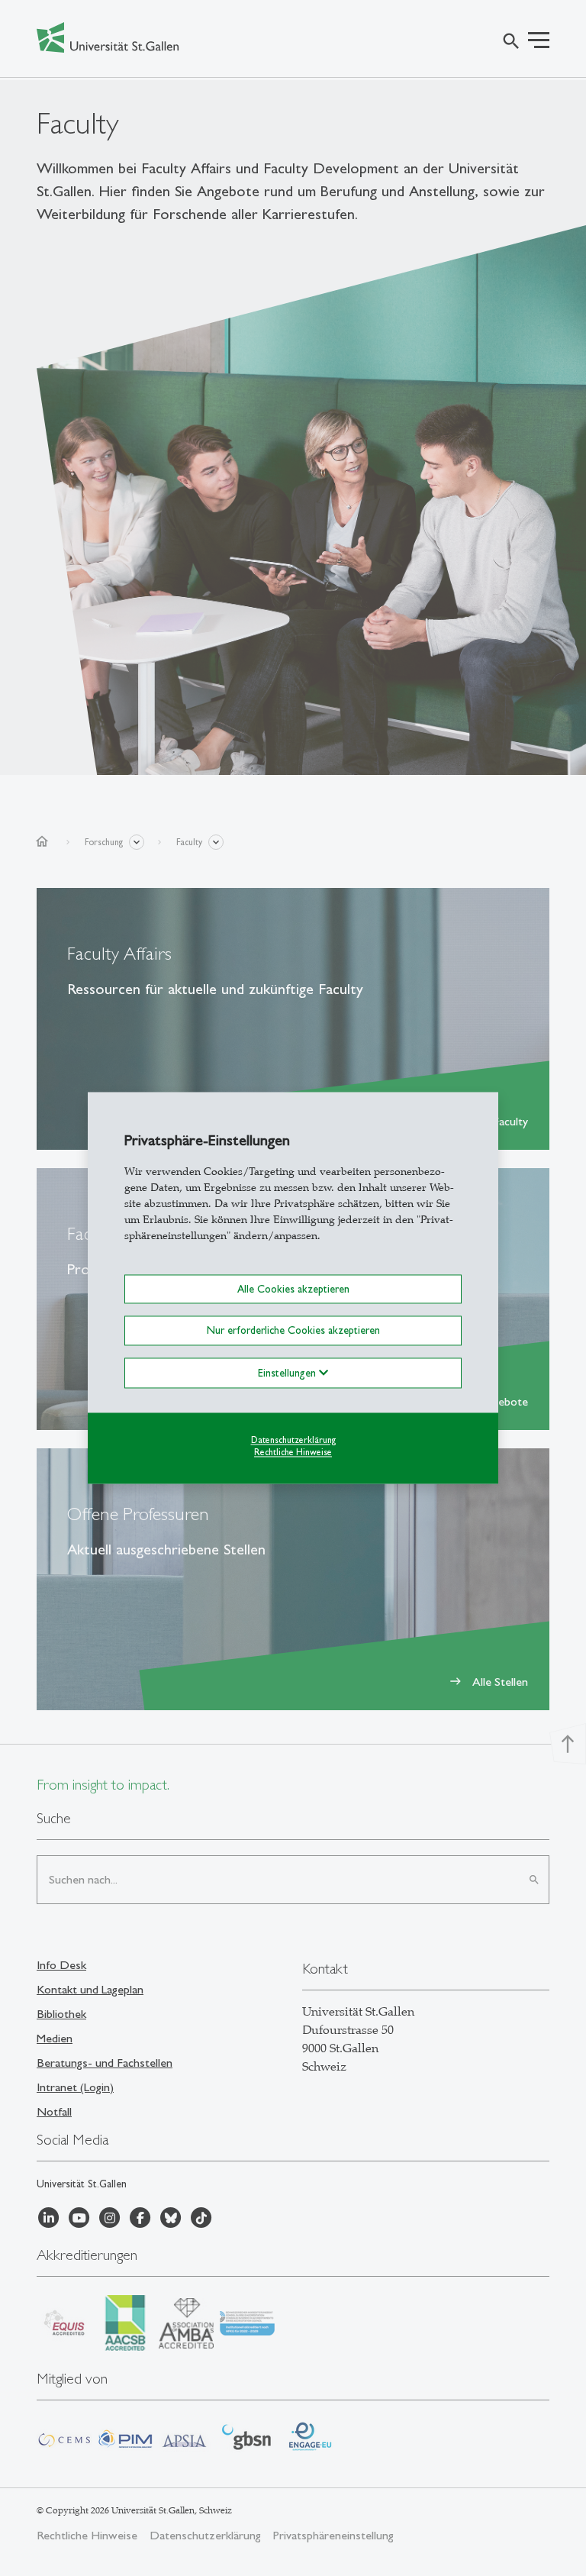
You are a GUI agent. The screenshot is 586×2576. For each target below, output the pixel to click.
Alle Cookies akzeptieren (293, 1289)
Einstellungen (288, 1373)
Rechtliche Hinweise (293, 1453)
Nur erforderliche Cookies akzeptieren (293, 1331)
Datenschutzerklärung (293, 1440)
